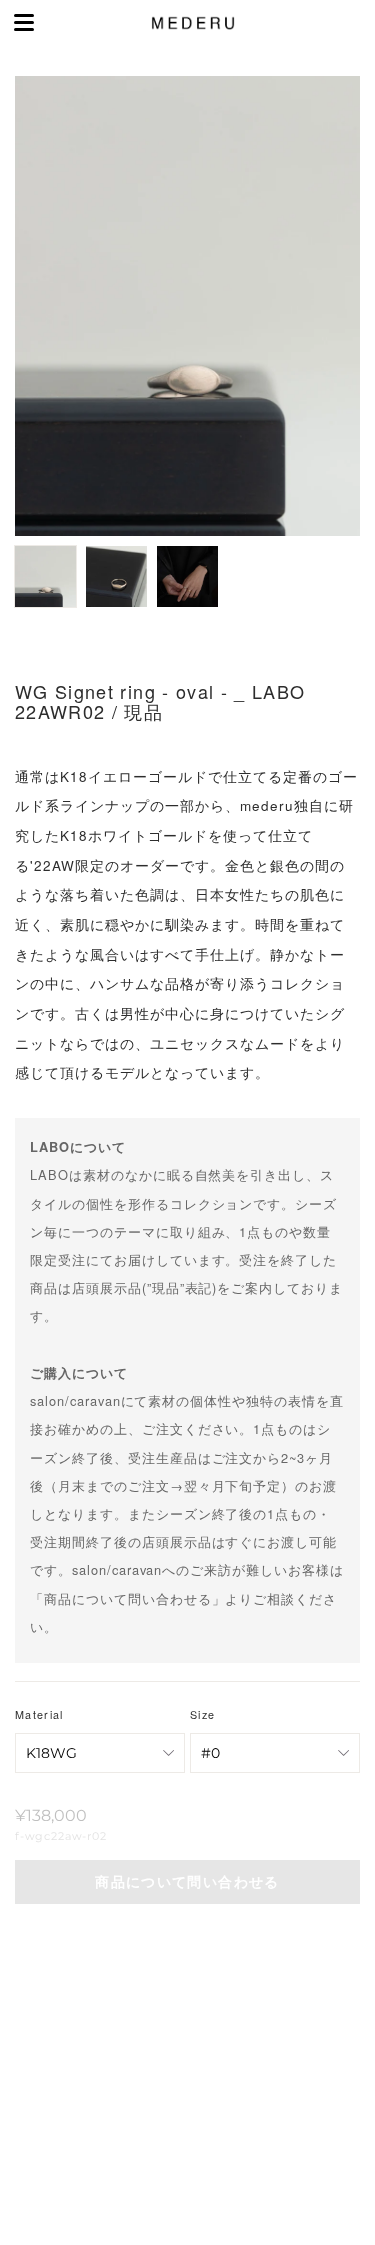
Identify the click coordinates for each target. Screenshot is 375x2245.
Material (39, 1714)
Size (202, 1714)
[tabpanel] (187, 306)
